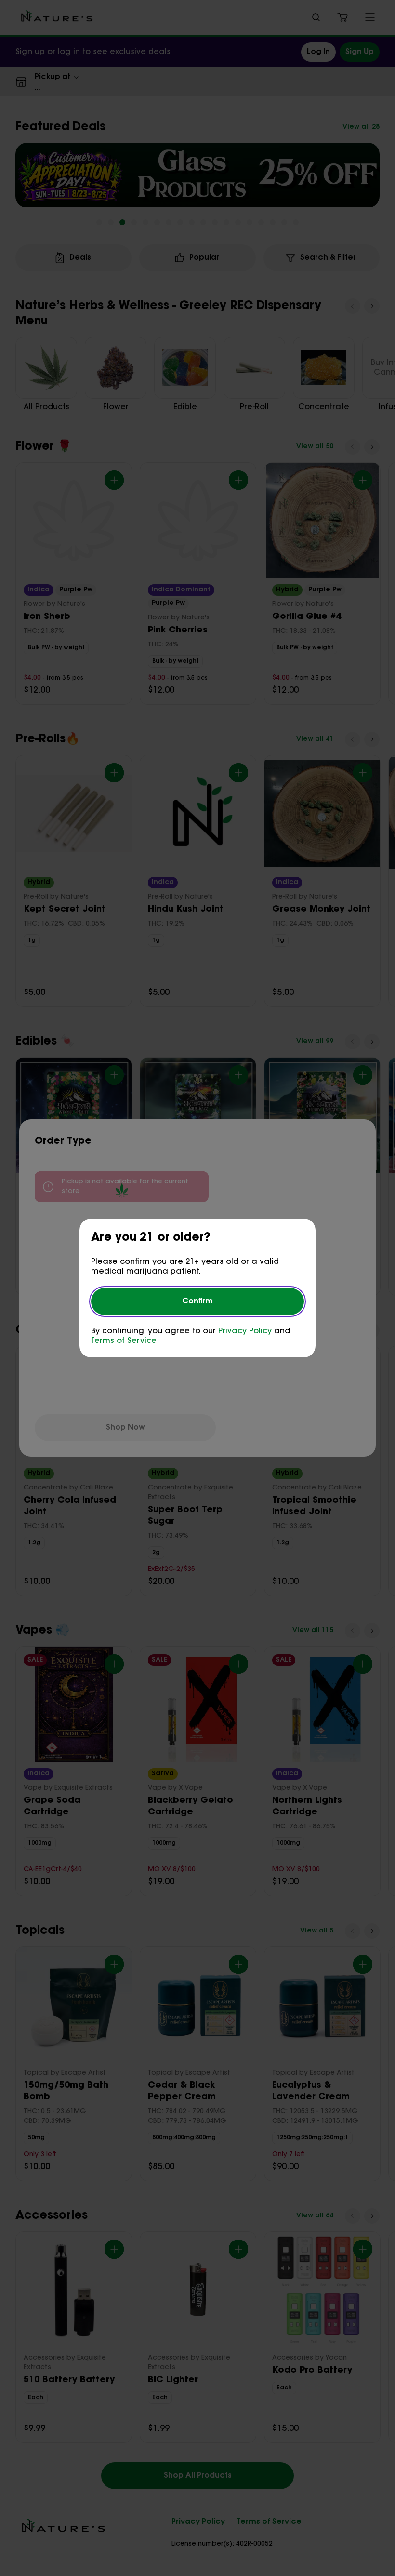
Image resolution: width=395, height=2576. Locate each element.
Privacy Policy (245, 1331)
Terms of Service (124, 1341)
